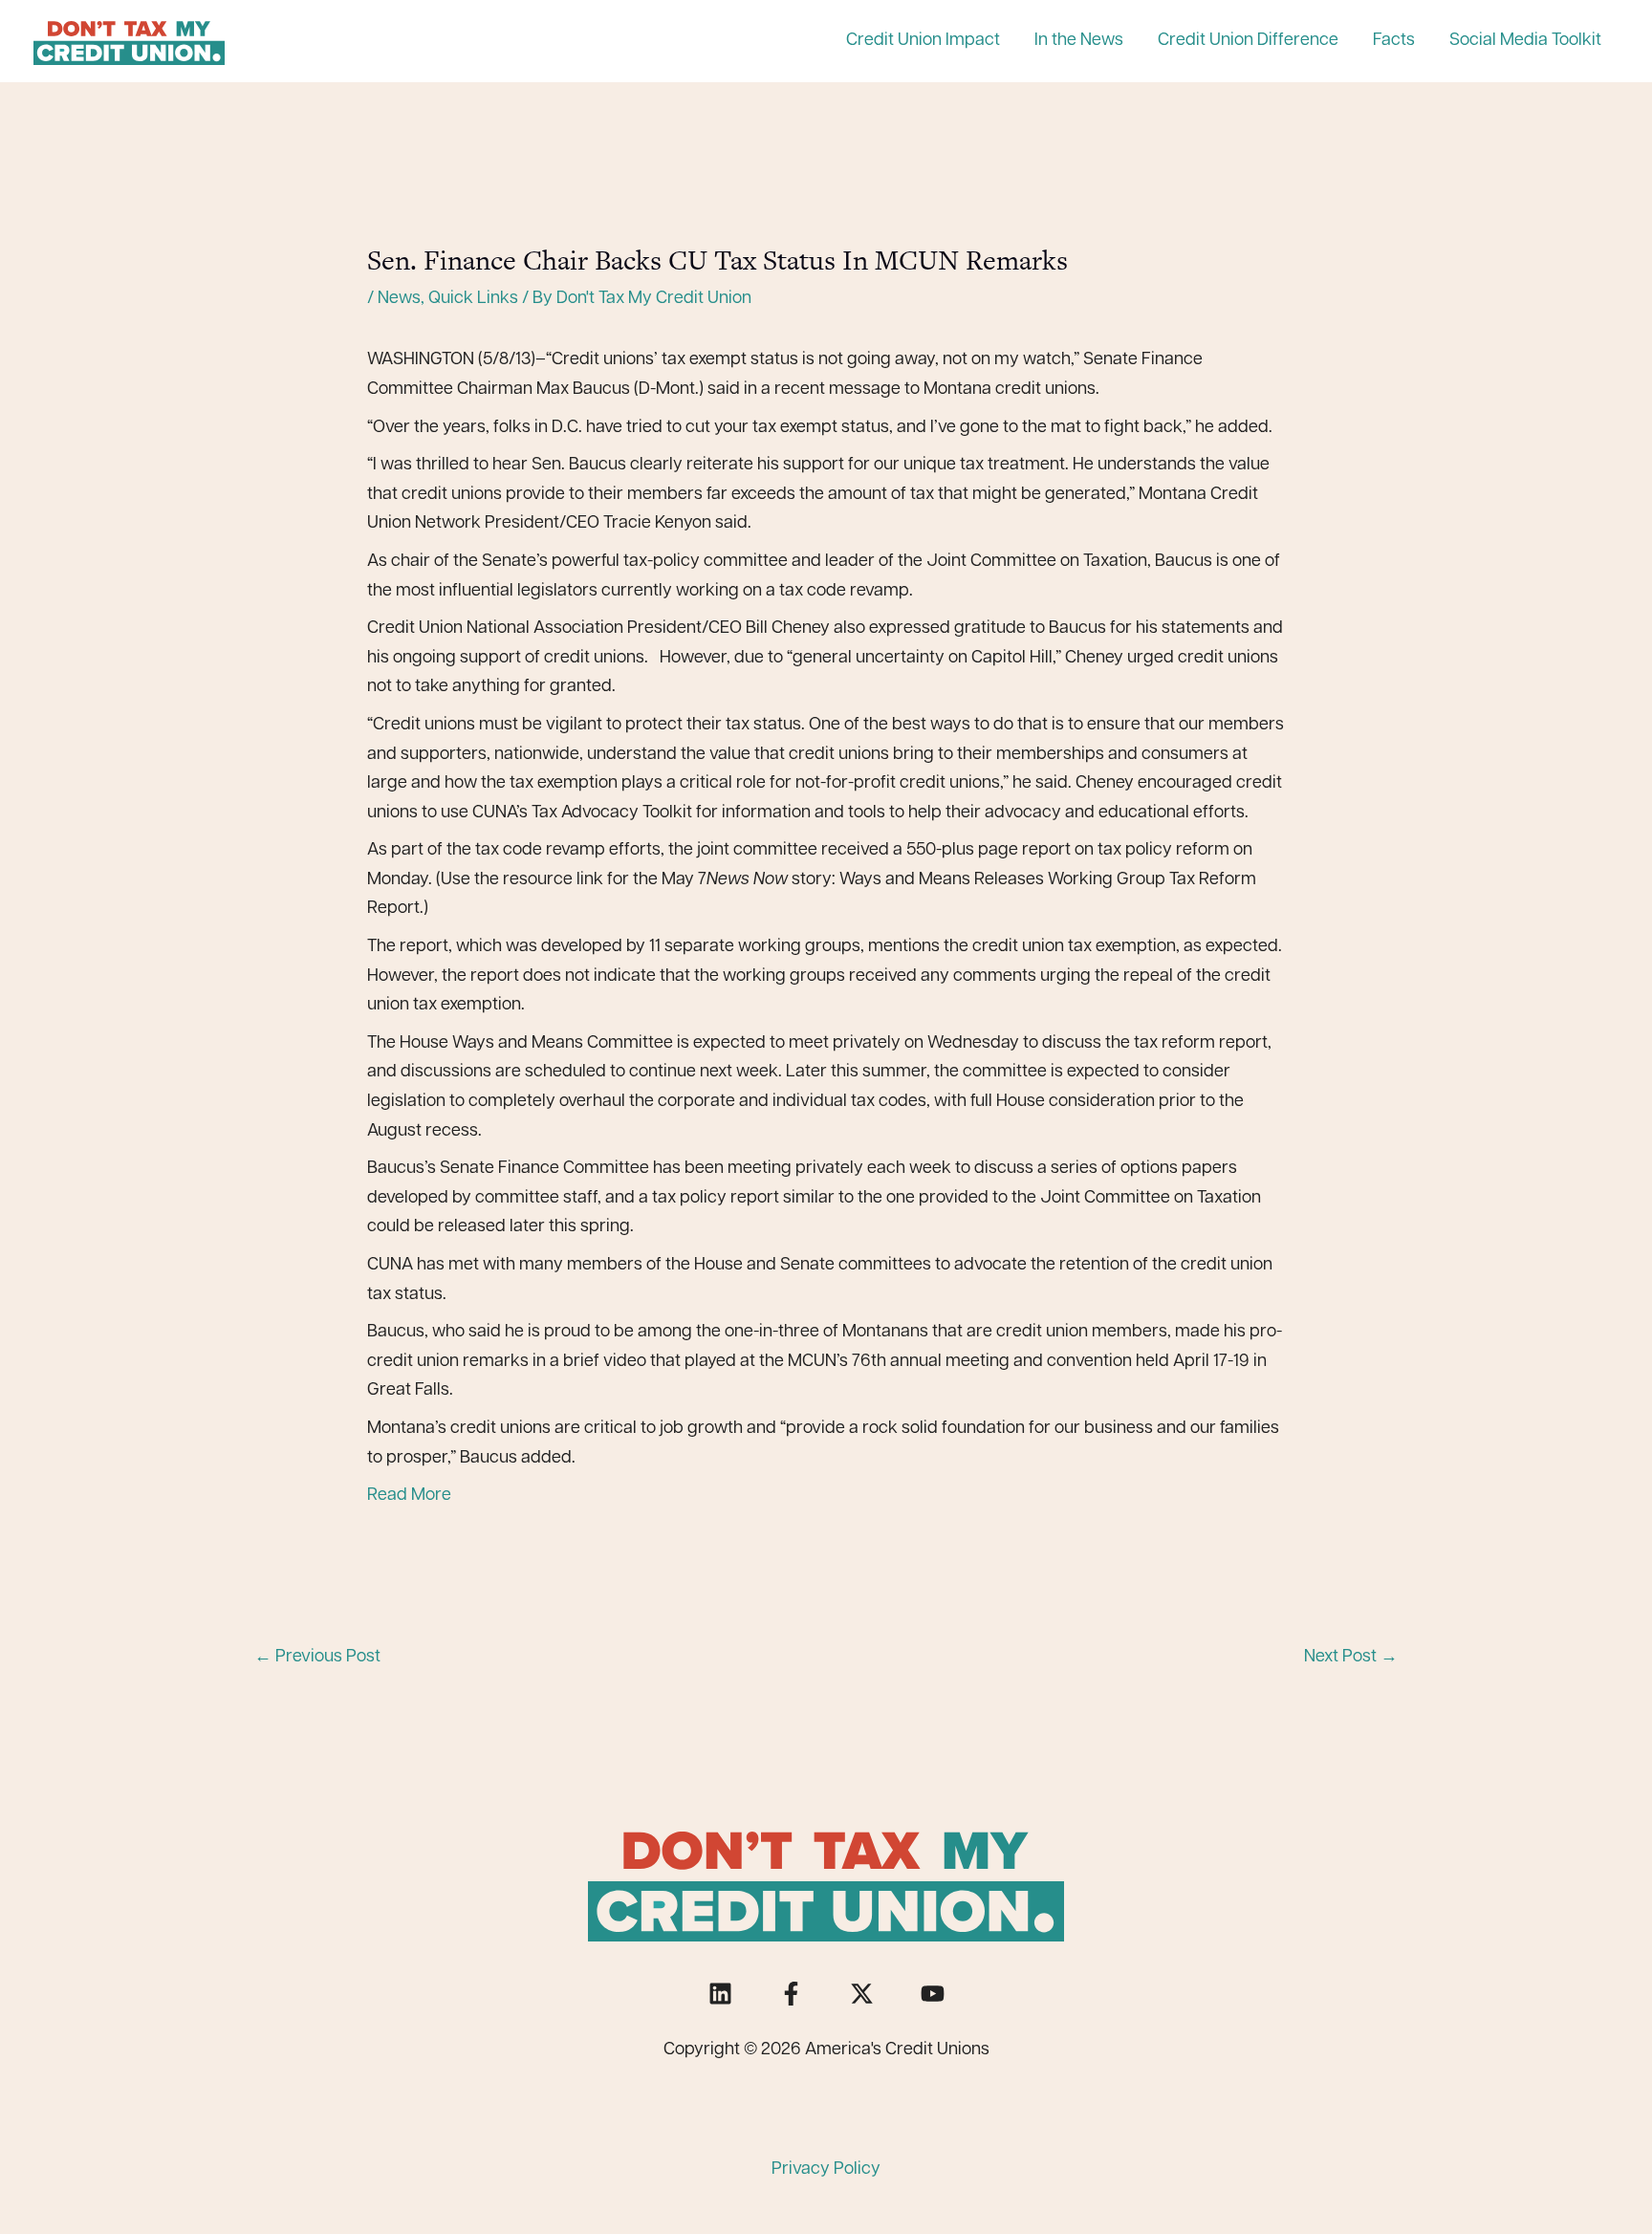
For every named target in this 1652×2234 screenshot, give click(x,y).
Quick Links (473, 299)
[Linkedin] (720, 1994)
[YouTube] (933, 1994)
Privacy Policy (826, 2170)
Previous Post (317, 1658)
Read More (409, 1496)
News (399, 299)
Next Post (1351, 1658)
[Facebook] (791, 1994)
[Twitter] (862, 1994)
